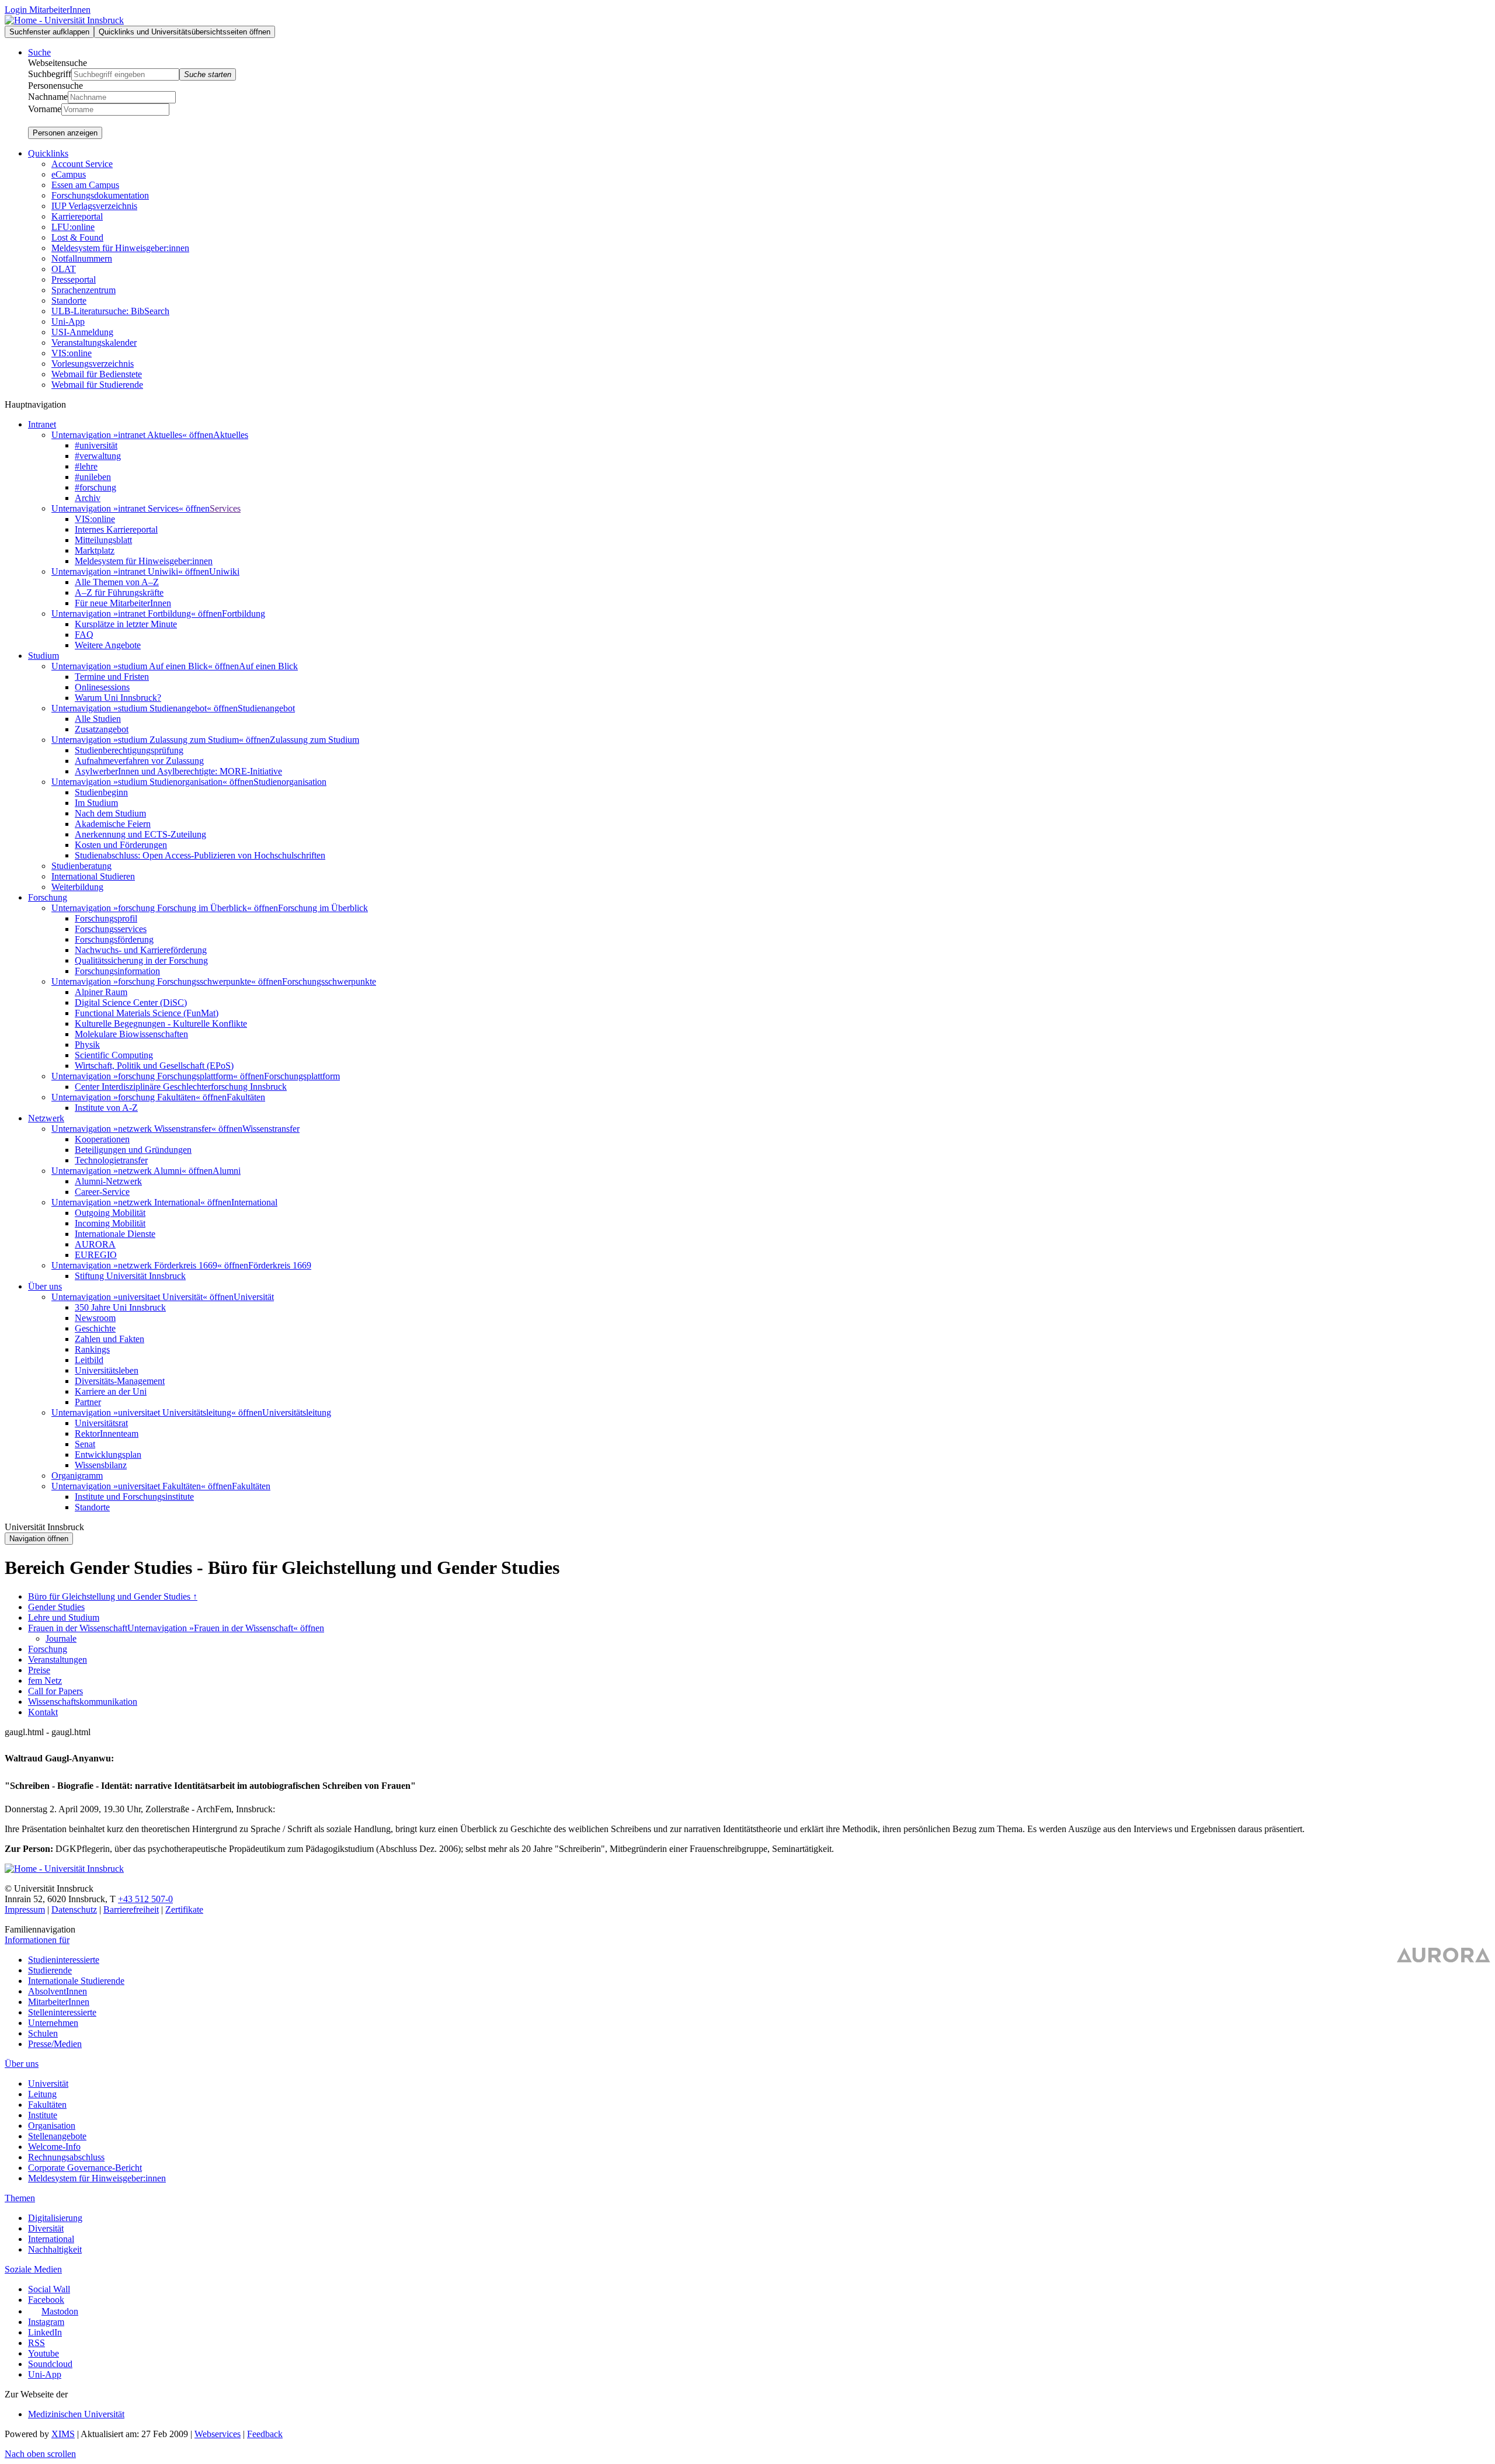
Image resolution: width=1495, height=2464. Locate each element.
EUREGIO (96, 1255)
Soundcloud (50, 2364)
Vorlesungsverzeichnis (93, 364)
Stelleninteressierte (62, 2012)
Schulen (43, 2033)
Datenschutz (74, 1909)
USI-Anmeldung (82, 332)
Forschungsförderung (114, 939)
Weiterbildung (77, 887)
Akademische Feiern (113, 824)
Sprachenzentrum (84, 290)
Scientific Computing (114, 1055)
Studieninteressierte (64, 1960)
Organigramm (77, 1476)
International (254, 1202)
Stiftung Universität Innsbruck (130, 1276)
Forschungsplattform (302, 1076)
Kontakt (43, 1712)
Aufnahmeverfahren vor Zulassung (139, 761)
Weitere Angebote (108, 645)
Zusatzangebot (102, 729)
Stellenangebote (57, 2136)
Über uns (22, 2064)
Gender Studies (56, 1607)
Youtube (44, 2353)
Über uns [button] (45, 1286)
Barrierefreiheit (131, 1909)
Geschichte (95, 1328)
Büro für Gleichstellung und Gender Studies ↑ (113, 1596)
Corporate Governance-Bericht (85, 2168)
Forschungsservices (111, 929)
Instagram (46, 2322)
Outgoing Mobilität (110, 1213)
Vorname (45, 109)
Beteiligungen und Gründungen (133, 1150)
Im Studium (96, 803)
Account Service (82, 164)
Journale (61, 1638)
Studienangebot (266, 708)
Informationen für (37, 1940)
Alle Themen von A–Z (117, 582)
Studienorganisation (290, 782)
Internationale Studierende (76, 1981)
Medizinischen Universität (76, 2414)
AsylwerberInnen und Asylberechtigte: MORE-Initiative (178, 771)
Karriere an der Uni (111, 1391)
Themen (20, 2198)
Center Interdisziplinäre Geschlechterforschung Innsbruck (181, 1087)
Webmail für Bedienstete (97, 374)
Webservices (218, 2434)
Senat (85, 1444)
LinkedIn (45, 2332)
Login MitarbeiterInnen (48, 10)
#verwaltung (98, 456)
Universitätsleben (107, 1370)
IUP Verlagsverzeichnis (94, 206)
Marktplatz (95, 550)
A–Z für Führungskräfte (119, 592)
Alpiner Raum (101, 992)
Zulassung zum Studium (314, 740)
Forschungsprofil (106, 918)
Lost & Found (77, 237)
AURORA (95, 1244)
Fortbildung (244, 614)
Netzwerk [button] (46, 1118)
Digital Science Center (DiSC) (131, 1002)
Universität (254, 1297)
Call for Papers (55, 1691)
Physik (87, 1045)
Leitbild (89, 1360)
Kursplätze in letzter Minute (126, 624)
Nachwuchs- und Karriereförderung (141, 950)
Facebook (46, 2300)
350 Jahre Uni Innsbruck (120, 1307)
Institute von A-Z (106, 1108)
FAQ (84, 635)
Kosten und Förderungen (121, 845)
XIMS (63, 2434)
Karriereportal (77, 216)
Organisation (52, 2126)
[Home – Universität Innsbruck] (64, 20)
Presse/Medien (55, 2044)
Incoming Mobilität (110, 1223)
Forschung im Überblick (323, 908)
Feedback (265, 2434)
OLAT (64, 269)
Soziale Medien (33, 2269)
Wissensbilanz (101, 1465)
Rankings (92, 1349)
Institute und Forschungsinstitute (134, 1497)
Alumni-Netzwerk (108, 1181)
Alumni (227, 1171)
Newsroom (95, 1318)
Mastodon (60, 2311)
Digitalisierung (55, 2218)
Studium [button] (44, 656)
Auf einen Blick (268, 666)
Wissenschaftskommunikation (83, 1702)
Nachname (48, 97)
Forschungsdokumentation (100, 195)
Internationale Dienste (115, 1234)
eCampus (69, 174)
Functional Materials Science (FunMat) (147, 1013)
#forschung (95, 487)
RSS (36, 2343)
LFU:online (73, 227)
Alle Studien (98, 719)
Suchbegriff (50, 74)
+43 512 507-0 (145, 1899)
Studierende (50, 1970)
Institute (43, 2115)
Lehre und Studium (64, 1617)
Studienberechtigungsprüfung (129, 750)
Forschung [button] (48, 897)
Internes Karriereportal (116, 529)
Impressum (25, 1909)
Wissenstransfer (271, 1129)
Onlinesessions (102, 687)
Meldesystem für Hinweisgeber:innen (120, 248)
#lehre (86, 466)
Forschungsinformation (117, 971)
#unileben (93, 477)
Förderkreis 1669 (280, 1265)
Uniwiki (224, 571)
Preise (39, 1670)
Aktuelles (231, 435)
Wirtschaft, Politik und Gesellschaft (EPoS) (154, 1066)
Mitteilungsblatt (103, 540)
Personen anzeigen (65, 133)
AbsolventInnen (58, 1991)
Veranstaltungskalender (94, 343)
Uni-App (68, 322)
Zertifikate (184, 1909)
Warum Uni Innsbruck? (118, 698)
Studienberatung (81, 866)
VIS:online (72, 353)
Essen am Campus (85, 185)
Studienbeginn (101, 792)
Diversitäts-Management (120, 1381)
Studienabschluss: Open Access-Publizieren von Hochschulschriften (200, 855)
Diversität (46, 2228)
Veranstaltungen (58, 1660)
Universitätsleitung (297, 1412)
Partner (88, 1402)
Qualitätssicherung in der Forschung (141, 960)
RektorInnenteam (107, 1433)
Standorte (69, 300)
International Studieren (93, 876)
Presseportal (74, 279)
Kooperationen (102, 1139)
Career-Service (102, 1192)
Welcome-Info (54, 2147)
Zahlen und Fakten (109, 1339)
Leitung (42, 2094)
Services (225, 508)
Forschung (48, 1649)
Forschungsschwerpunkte (329, 981)
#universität (96, 445)
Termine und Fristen (112, 677)
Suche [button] (39, 52)
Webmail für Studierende (97, 385)
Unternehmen (53, 2023)
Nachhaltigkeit (55, 2249)
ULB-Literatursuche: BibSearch (110, 311)
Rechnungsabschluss (66, 2157)
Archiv (88, 498)
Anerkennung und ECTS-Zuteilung (140, 834)
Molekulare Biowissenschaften (131, 1034)
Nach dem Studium (110, 813)
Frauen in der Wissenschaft (78, 1628)
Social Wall (49, 2289)
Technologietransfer (111, 1160)
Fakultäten (246, 1097)
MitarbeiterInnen (59, 2002)
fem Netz (45, 1681)
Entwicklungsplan (108, 1455)
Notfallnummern (82, 258)
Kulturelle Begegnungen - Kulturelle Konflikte (161, 1024)
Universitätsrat (101, 1423)
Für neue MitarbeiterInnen (123, 603)
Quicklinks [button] (48, 153)
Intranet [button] (42, 424)
